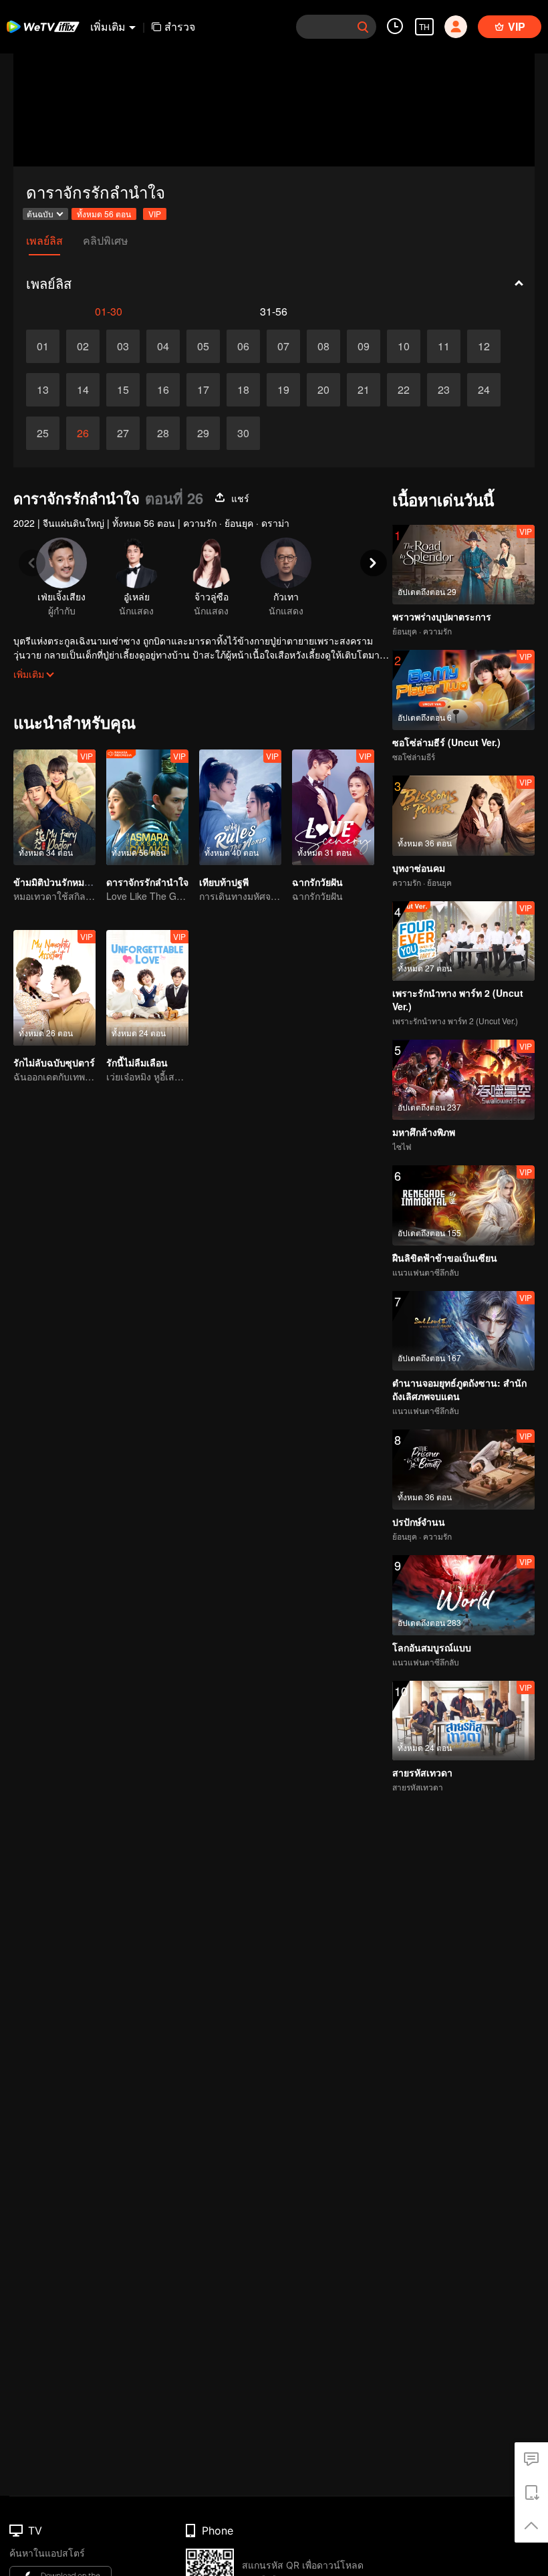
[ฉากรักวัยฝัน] (333, 807)
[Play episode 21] (364, 390)
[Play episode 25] (43, 433)
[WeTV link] (43, 27)
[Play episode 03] (123, 346)
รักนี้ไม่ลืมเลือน (137, 1062)
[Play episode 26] (83, 433)
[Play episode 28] (163, 433)
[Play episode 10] (404, 346)
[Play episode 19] (283, 390)
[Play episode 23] (444, 390)
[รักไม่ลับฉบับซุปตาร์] (54, 988)
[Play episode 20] (323, 390)
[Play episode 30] (243, 433)
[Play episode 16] (163, 390)
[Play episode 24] (484, 390)
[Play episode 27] (123, 433)
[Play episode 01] (43, 346)
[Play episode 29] (203, 433)
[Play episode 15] (123, 390)
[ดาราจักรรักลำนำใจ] (147, 807)
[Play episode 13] (43, 390)
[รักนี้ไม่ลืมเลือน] (147, 988)
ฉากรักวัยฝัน (317, 882)
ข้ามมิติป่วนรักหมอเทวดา (64, 882)
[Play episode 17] (203, 390)
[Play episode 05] (203, 346)
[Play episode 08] (323, 346)
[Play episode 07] (283, 346)
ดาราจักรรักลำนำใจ (147, 882)
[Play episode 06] (243, 346)
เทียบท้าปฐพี (224, 882)
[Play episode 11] (444, 346)
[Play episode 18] (243, 390)
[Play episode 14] (83, 390)
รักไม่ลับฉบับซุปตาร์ (54, 1062)
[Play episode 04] (163, 346)
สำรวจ (180, 26)
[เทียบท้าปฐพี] (240, 807)
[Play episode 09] (364, 346)
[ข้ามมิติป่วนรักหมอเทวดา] (54, 807)
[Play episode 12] (484, 346)
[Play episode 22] (404, 390)
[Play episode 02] (83, 346)
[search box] (363, 27)
